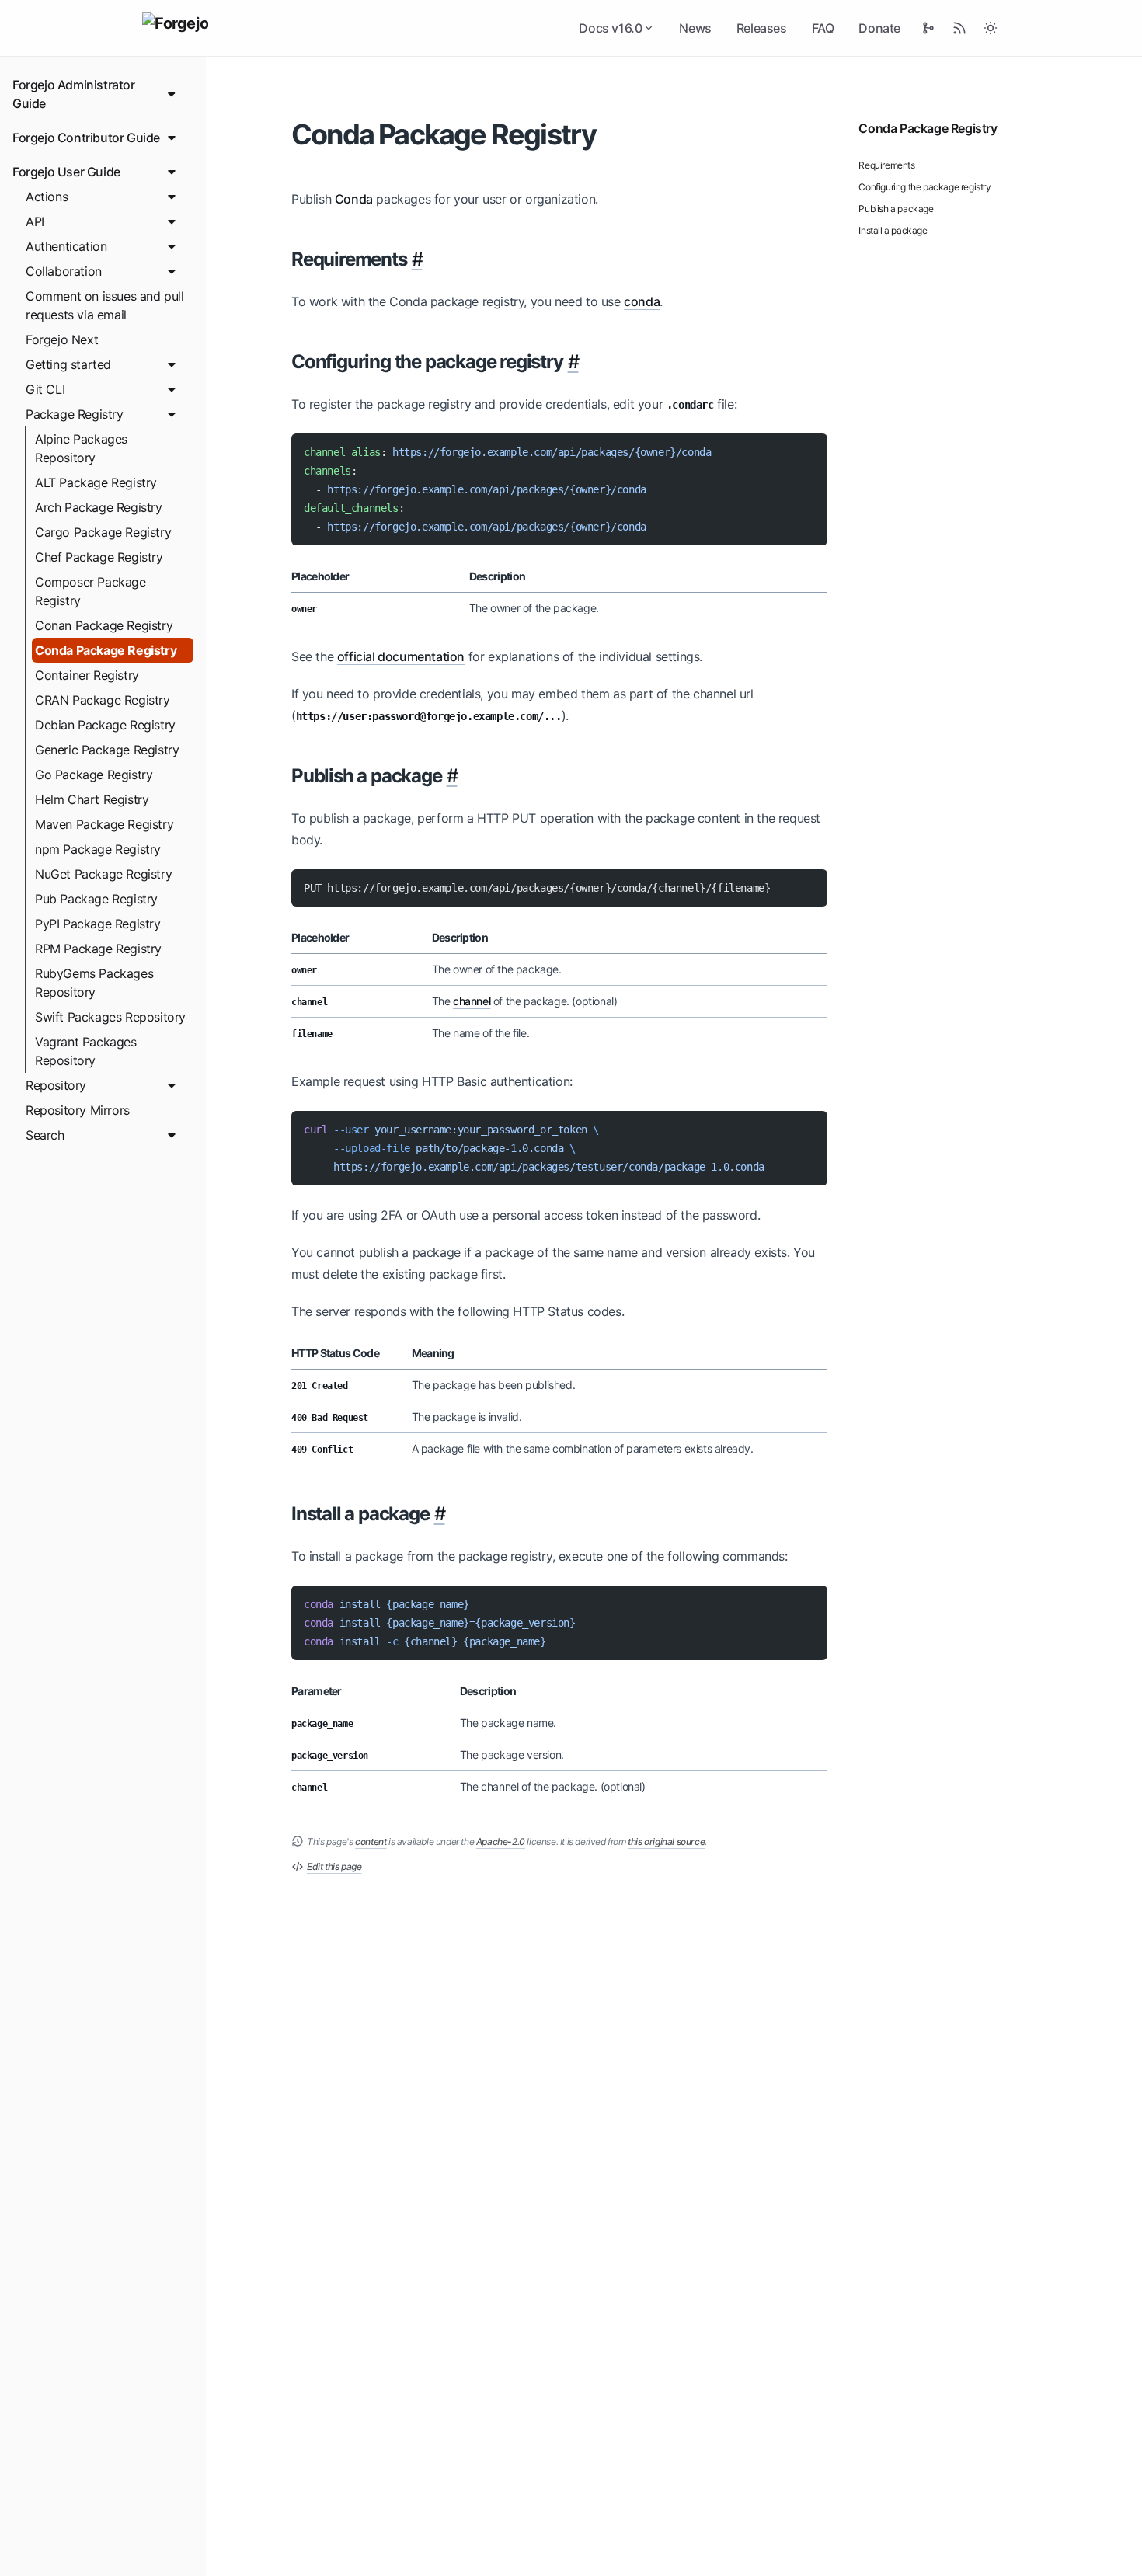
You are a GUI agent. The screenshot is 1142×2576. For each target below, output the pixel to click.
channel (472, 1001)
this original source (666, 1841)
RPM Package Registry (98, 949)
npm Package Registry (98, 849)
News (695, 28)
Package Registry (75, 414)
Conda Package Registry (106, 650)
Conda (354, 199)
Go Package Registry (94, 775)
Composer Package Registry (91, 591)
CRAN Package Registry (103, 700)
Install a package (893, 230)
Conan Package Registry (104, 625)
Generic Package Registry (107, 750)
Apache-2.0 (501, 1841)
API (35, 221)
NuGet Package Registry (103, 874)
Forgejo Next (62, 339)
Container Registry (87, 675)
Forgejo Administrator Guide (74, 94)
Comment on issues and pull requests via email (105, 305)
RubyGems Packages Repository (94, 983)
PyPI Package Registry (98, 924)
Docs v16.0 (610, 28)
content (371, 1841)
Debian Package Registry (105, 725)
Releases (762, 28)
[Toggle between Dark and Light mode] (991, 28)
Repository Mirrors (78, 1110)
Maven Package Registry (104, 824)
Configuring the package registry (924, 187)
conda (642, 301)
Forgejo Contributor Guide (86, 138)
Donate (879, 28)
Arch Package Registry (99, 507)
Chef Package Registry (99, 557)
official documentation (401, 656)
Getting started (68, 364)
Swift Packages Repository (110, 1017)
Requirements (886, 165)
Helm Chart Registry (92, 799)
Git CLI (45, 389)
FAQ (823, 28)
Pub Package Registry (96, 899)
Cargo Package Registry (103, 532)
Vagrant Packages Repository (86, 1051)
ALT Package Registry (96, 482)
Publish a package (896, 209)
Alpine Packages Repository (81, 448)
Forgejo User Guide (66, 172)
